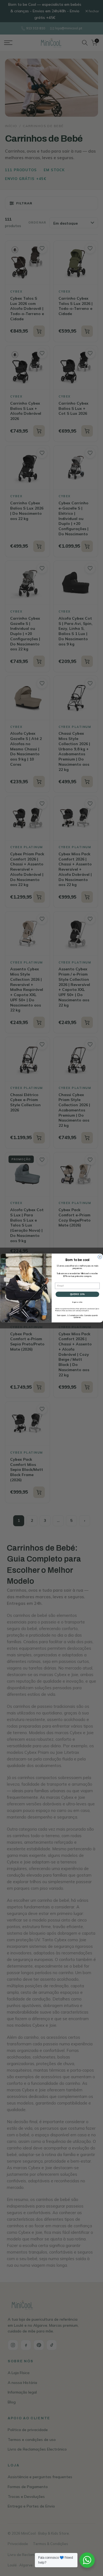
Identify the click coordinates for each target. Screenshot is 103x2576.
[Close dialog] (100, 1257)
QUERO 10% (77, 1294)
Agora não (77, 1302)
